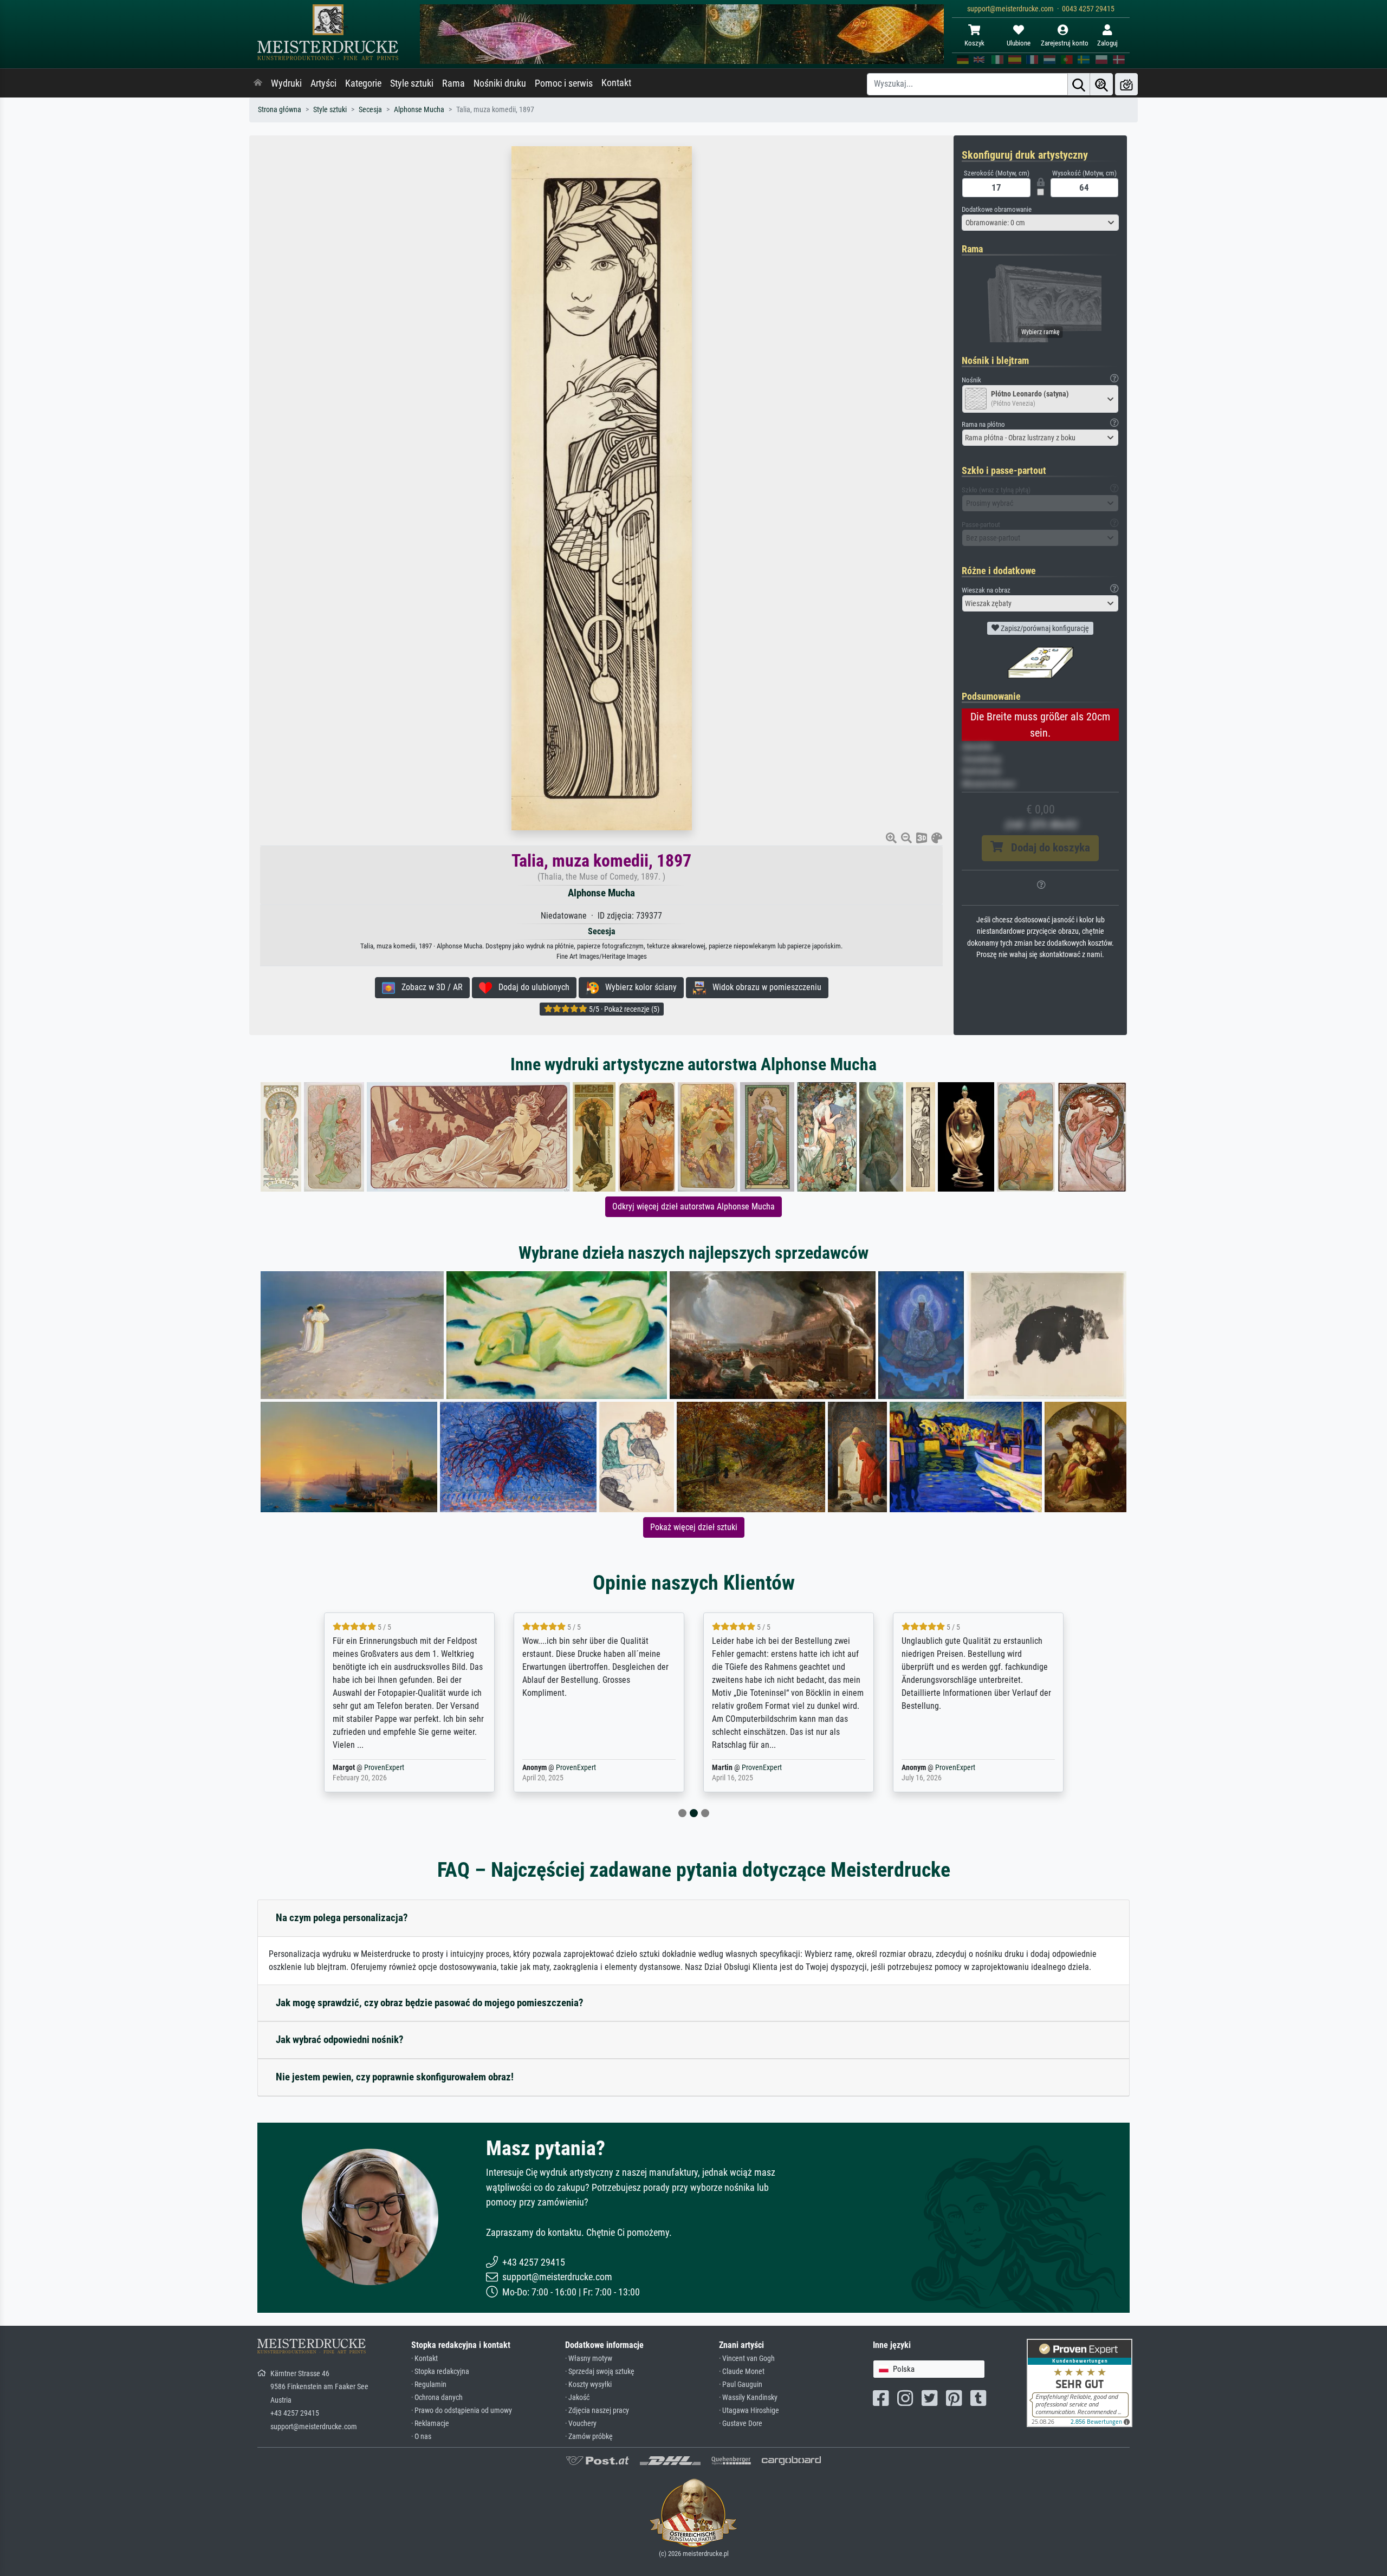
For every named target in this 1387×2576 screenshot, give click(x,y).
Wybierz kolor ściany (638, 987)
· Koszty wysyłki (588, 2385)
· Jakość (577, 2398)
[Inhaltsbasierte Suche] (1101, 84)
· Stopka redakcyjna (440, 2372)
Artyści (323, 83)
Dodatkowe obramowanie (997, 209)
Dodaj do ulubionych (531, 987)
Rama (453, 83)
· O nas (421, 2437)
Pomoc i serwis (564, 83)
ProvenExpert (386, 1768)
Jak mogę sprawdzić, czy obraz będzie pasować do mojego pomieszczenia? (430, 2003)
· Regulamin (429, 2385)
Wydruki (286, 83)
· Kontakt (424, 2359)
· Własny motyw (589, 2359)
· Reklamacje (430, 2424)
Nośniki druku (500, 83)
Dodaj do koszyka (1046, 848)
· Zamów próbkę (589, 2437)
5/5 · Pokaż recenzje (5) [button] (623, 1009)
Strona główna (280, 110)
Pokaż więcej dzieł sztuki (694, 1527)
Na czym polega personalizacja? (342, 1918)
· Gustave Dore (741, 2424)
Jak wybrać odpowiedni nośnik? (340, 2040)
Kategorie (363, 83)
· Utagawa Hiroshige (749, 2411)
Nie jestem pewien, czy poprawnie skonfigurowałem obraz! (395, 2077)
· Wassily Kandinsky (748, 2398)
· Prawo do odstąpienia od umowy (462, 2411)
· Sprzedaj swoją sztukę (600, 2372)
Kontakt (616, 83)
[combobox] (1040, 223)
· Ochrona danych (437, 2398)
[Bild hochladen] (1126, 84)
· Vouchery (581, 2424)
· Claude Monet (742, 2372)
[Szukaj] (1079, 84)
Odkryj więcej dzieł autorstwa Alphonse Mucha (693, 1206)
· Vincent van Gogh (747, 2359)
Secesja (370, 110)
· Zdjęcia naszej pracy (597, 2411)
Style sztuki (412, 83)
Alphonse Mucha (419, 110)
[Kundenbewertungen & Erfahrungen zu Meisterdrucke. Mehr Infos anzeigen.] (1080, 2382)
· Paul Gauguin (741, 2385)
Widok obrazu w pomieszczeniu (764, 987)
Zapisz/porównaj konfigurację (1044, 628)
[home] (258, 83)
